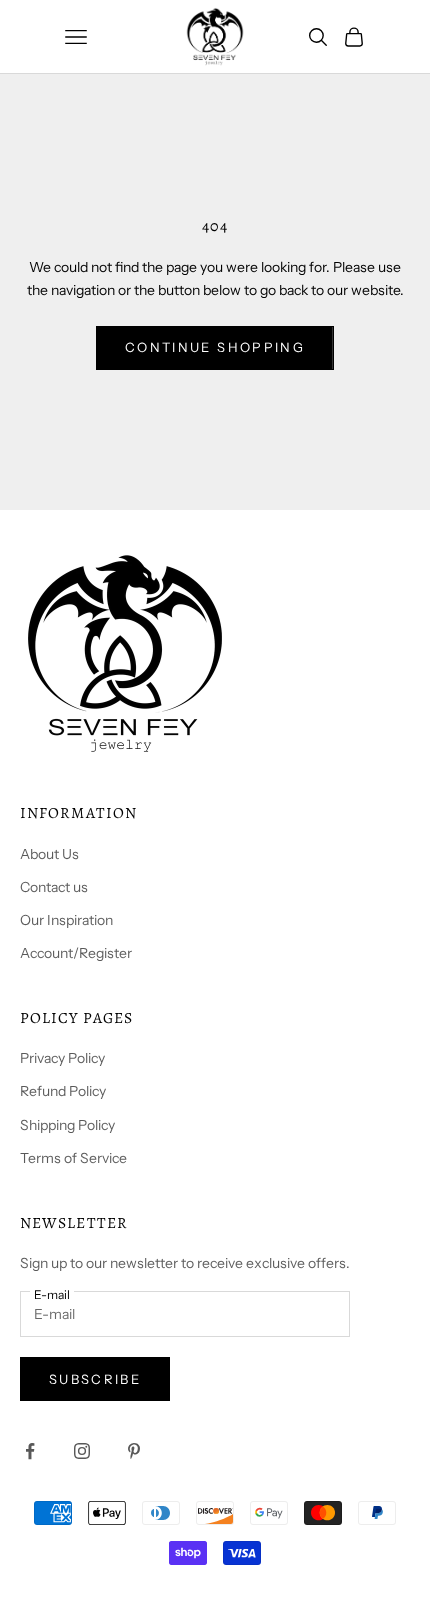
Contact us (54, 887)
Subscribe (95, 1379)
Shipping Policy (67, 1125)
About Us (49, 854)
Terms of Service (73, 1158)
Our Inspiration (66, 920)
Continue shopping (215, 347)
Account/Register (76, 953)
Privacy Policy (62, 1058)
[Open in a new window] (30, 1451)
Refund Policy (63, 1091)
